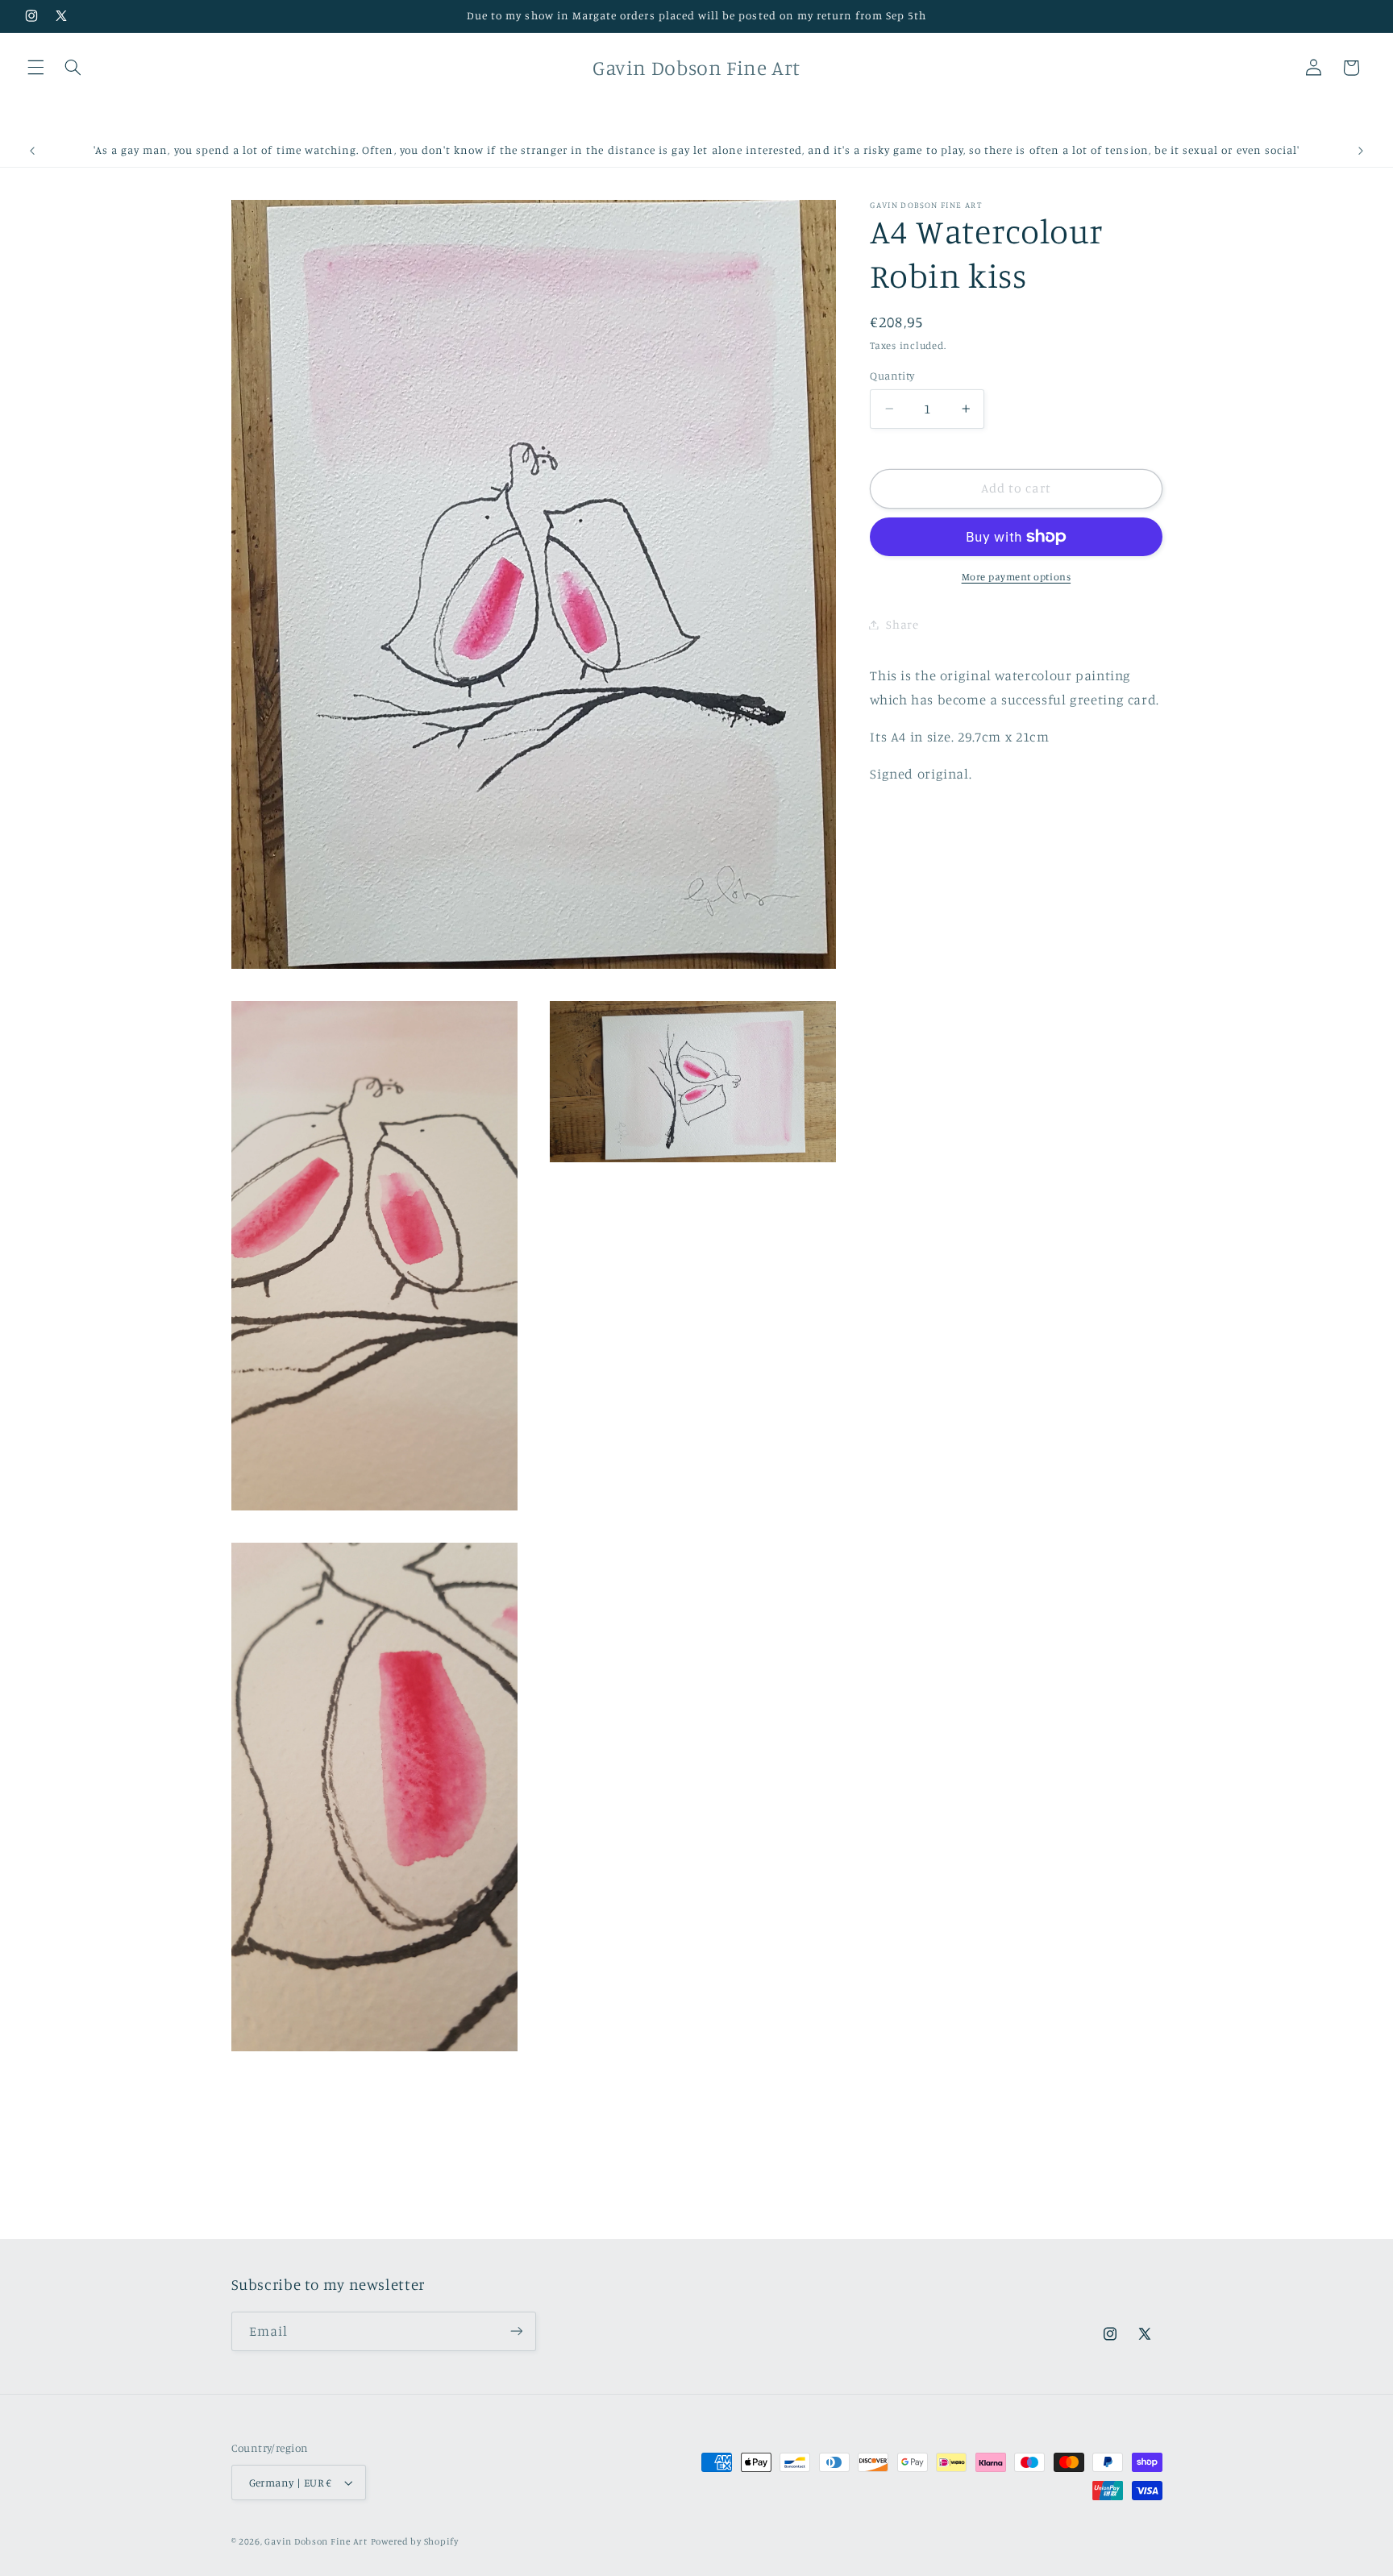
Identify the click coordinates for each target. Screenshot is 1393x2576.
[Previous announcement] (32, 151)
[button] (35, 68)
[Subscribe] (516, 2331)
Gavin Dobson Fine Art (316, 2541)
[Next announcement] (1361, 151)
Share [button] (902, 624)
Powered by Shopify (415, 2541)
